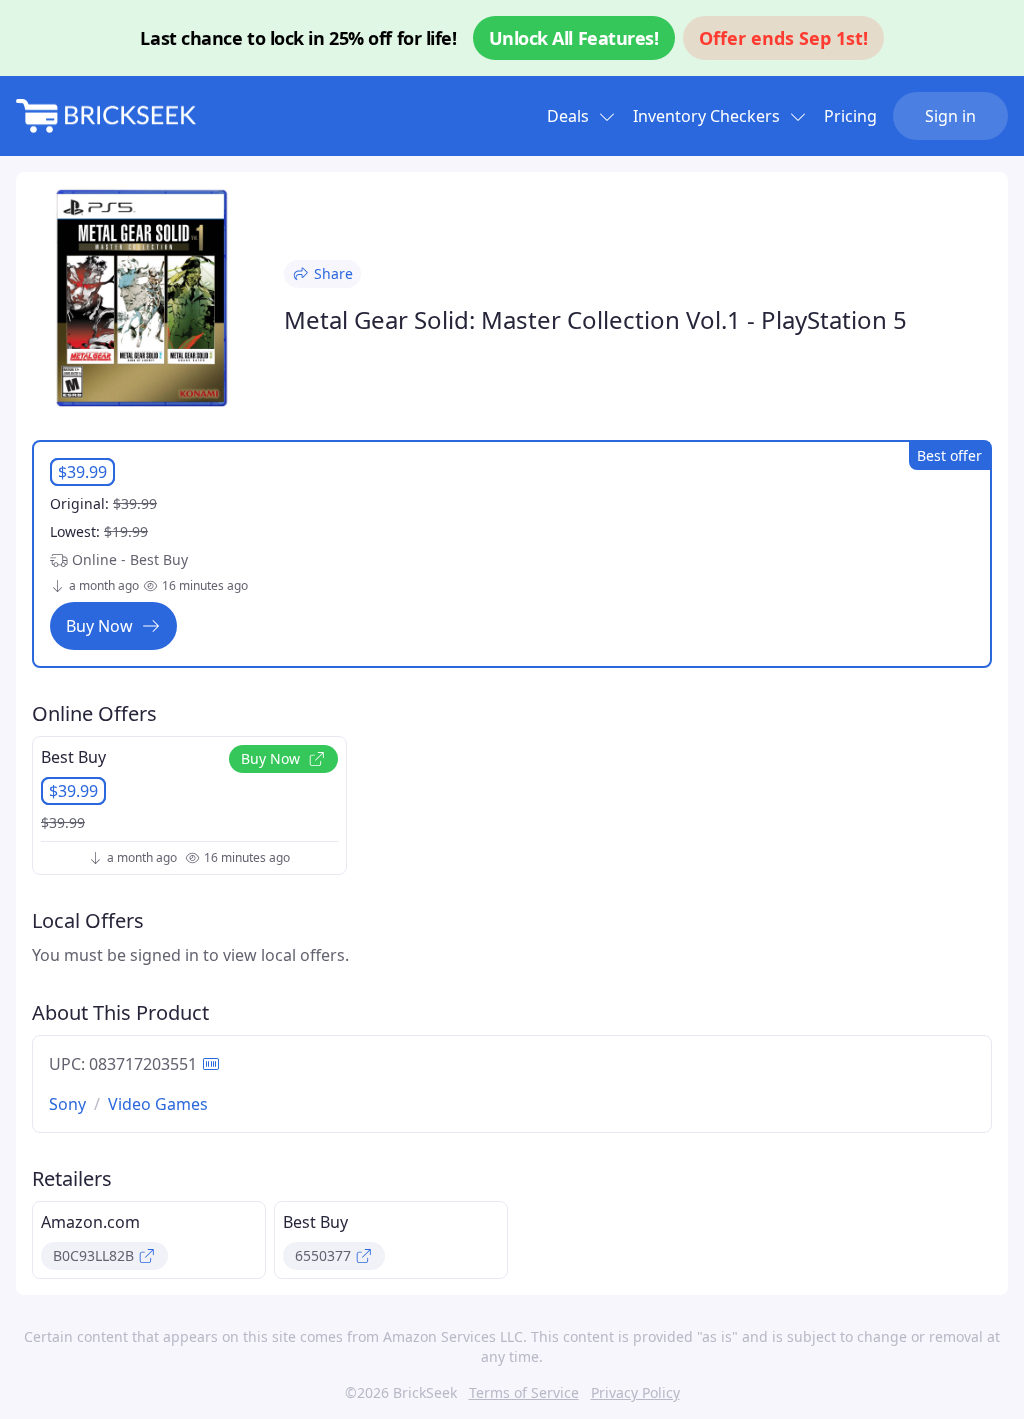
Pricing (850, 116)
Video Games (158, 1104)
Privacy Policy (635, 1392)
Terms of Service (524, 1392)
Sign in (950, 116)
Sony (67, 1104)
